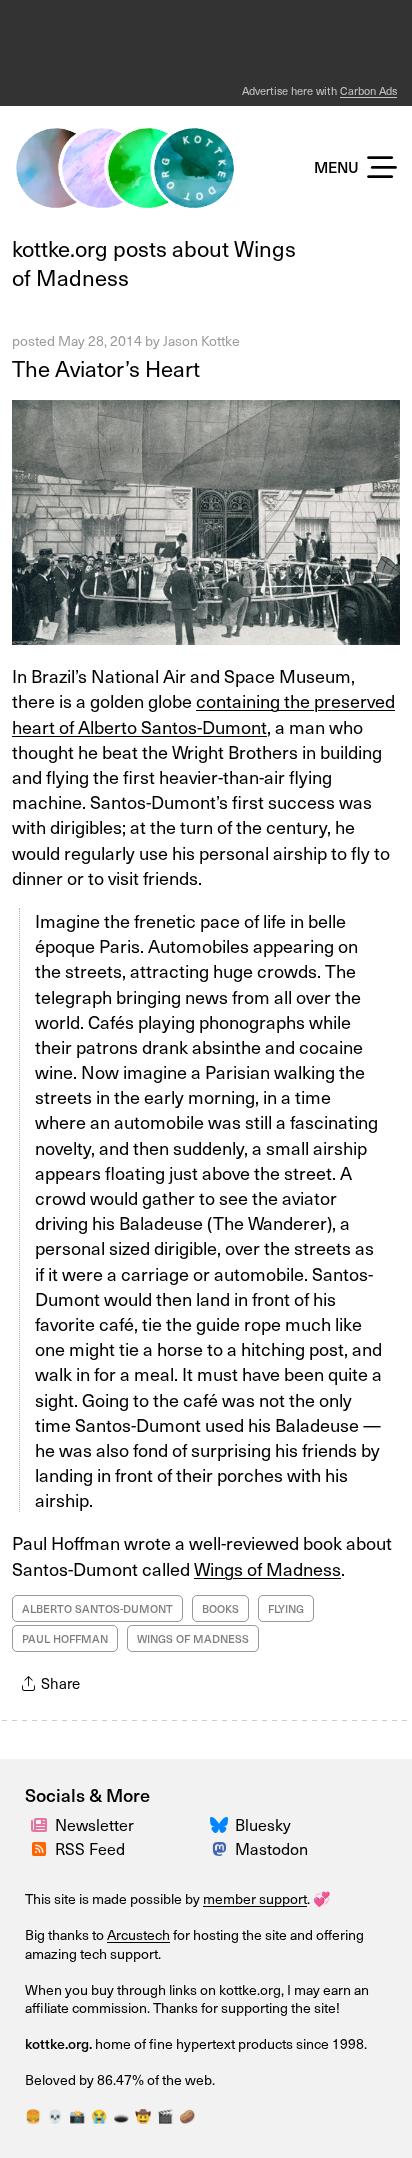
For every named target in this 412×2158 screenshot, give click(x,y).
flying (286, 1608)
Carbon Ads (368, 90)
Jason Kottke (201, 340)
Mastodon (271, 1848)
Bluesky (263, 1824)
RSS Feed (90, 1848)
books (220, 1608)
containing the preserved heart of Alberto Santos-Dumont (203, 713)
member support (255, 1898)
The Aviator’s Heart (106, 367)
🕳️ (121, 2115)
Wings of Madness (267, 1568)
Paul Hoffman (65, 1638)
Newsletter (94, 1824)
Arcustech (138, 1934)
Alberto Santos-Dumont (97, 1608)
